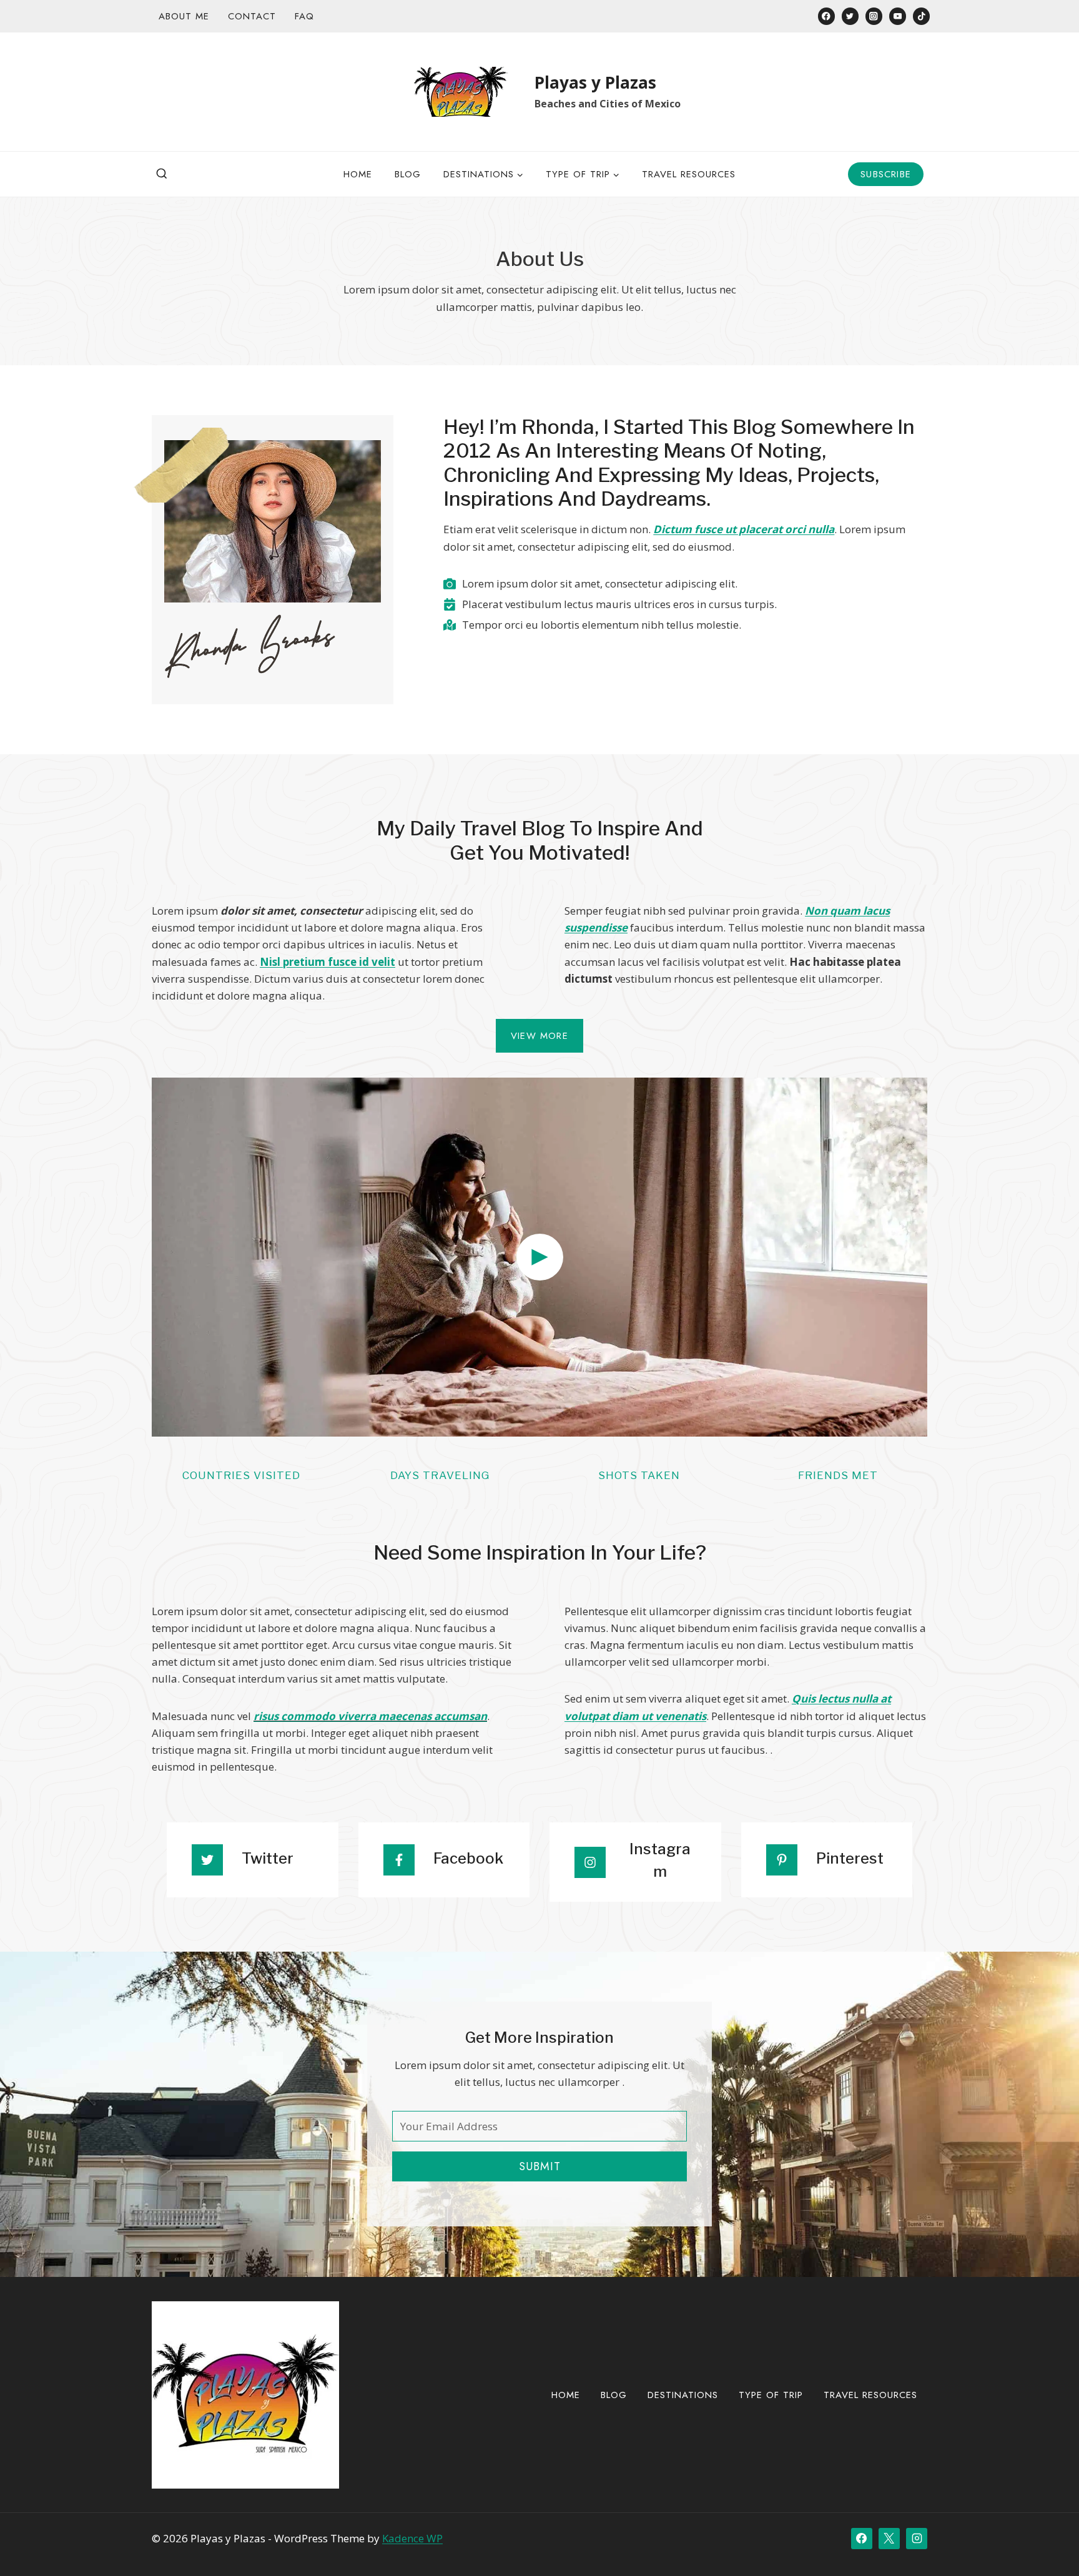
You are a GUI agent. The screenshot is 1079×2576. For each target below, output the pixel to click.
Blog (408, 174)
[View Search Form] (162, 174)
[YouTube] (898, 16)
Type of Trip (771, 2395)
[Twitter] (850, 16)
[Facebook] (826, 16)
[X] (889, 2539)
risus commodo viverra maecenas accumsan (370, 1716)
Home (358, 174)
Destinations (683, 2395)
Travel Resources (689, 174)
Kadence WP (412, 2538)
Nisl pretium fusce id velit (328, 962)
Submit (540, 2166)
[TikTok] (921, 16)
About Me (184, 16)
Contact (252, 16)
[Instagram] (874, 16)
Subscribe (886, 174)
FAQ (304, 16)
